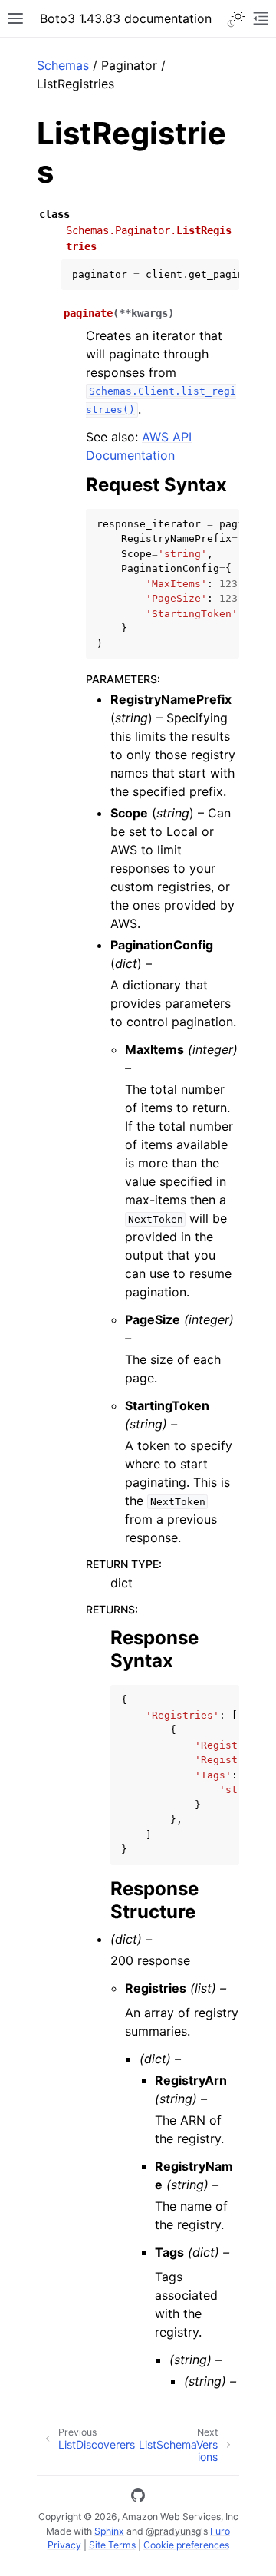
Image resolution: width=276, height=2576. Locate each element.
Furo (220, 2531)
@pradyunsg (173, 2531)
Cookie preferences (186, 2545)
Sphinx (109, 2531)
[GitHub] (138, 2498)
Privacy (64, 2545)
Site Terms (112, 2545)
